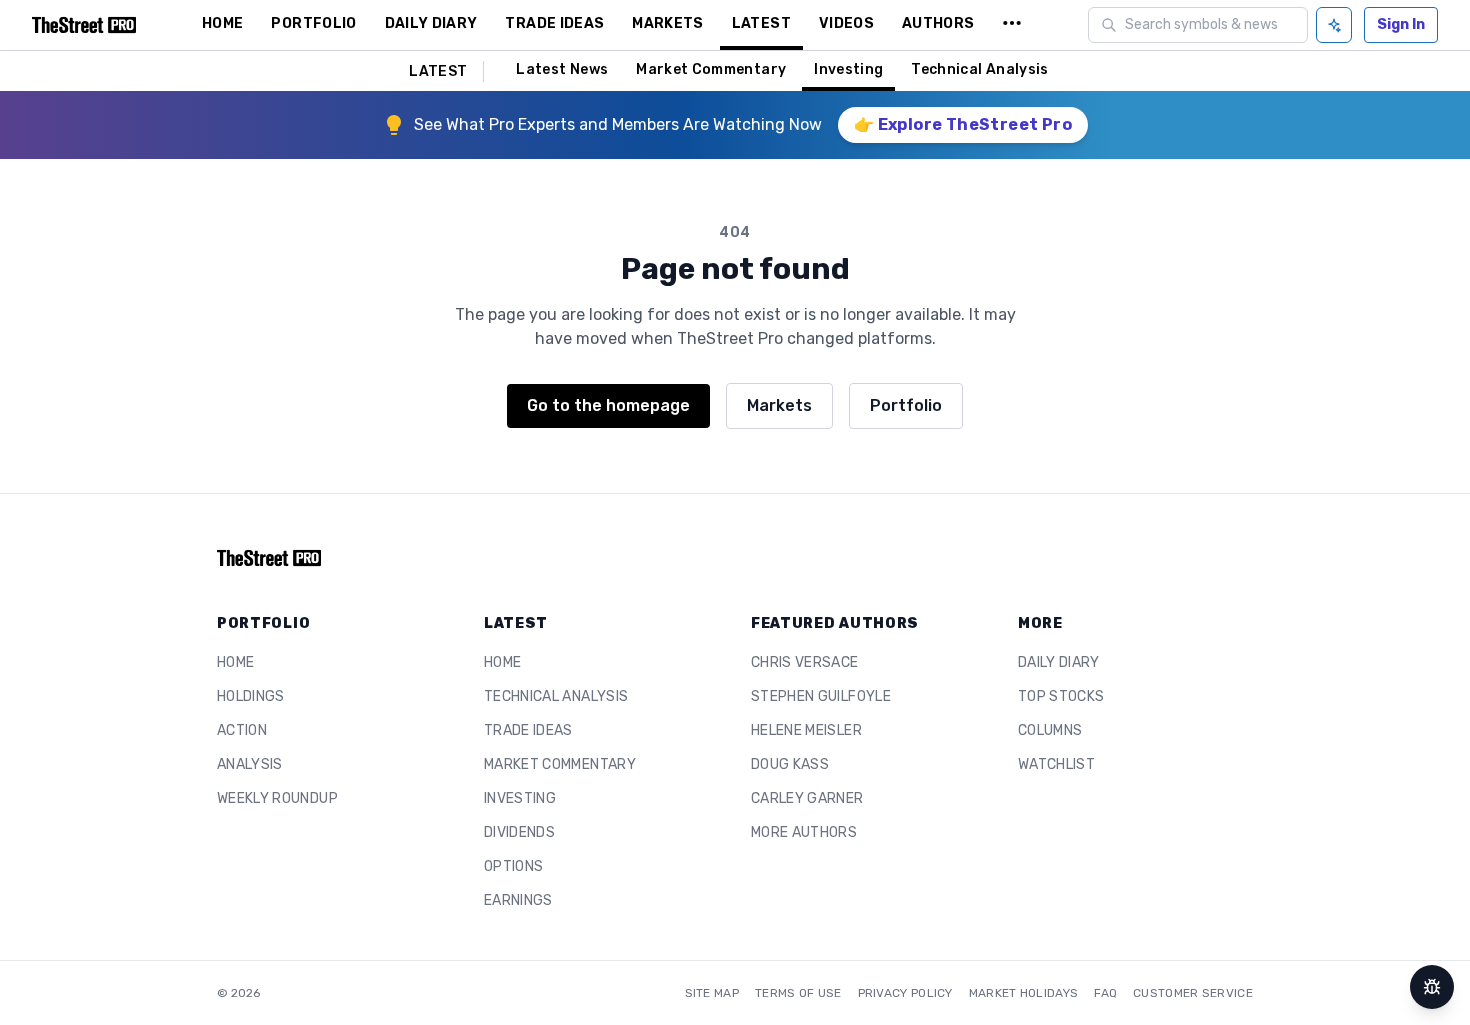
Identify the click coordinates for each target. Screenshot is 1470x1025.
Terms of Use (798, 993)
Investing (848, 69)
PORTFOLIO (313, 23)
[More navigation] (1012, 25)
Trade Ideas (528, 730)
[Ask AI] (1334, 25)
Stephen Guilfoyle (821, 696)
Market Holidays (1024, 993)
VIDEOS (846, 23)
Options (513, 866)
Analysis (250, 764)
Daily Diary (1059, 662)
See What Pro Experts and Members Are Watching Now (618, 124)
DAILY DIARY (431, 23)
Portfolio (906, 405)
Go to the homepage (608, 405)
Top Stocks (1061, 696)
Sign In (1401, 24)
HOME (222, 23)
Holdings (251, 696)
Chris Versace (805, 662)
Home (235, 662)
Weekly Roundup (277, 798)
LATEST (761, 23)
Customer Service (1193, 993)
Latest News (562, 69)
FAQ (1105, 993)
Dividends (519, 832)
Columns (1050, 730)
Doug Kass (790, 764)
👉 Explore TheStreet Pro (963, 124)
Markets (779, 405)
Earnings (518, 900)
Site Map (712, 993)
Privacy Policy (905, 993)
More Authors (804, 832)
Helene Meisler (806, 730)
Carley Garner (807, 798)
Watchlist (1056, 764)
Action (242, 730)
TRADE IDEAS (554, 23)
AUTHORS (938, 23)
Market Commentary (711, 69)
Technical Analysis (979, 69)
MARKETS (667, 23)
